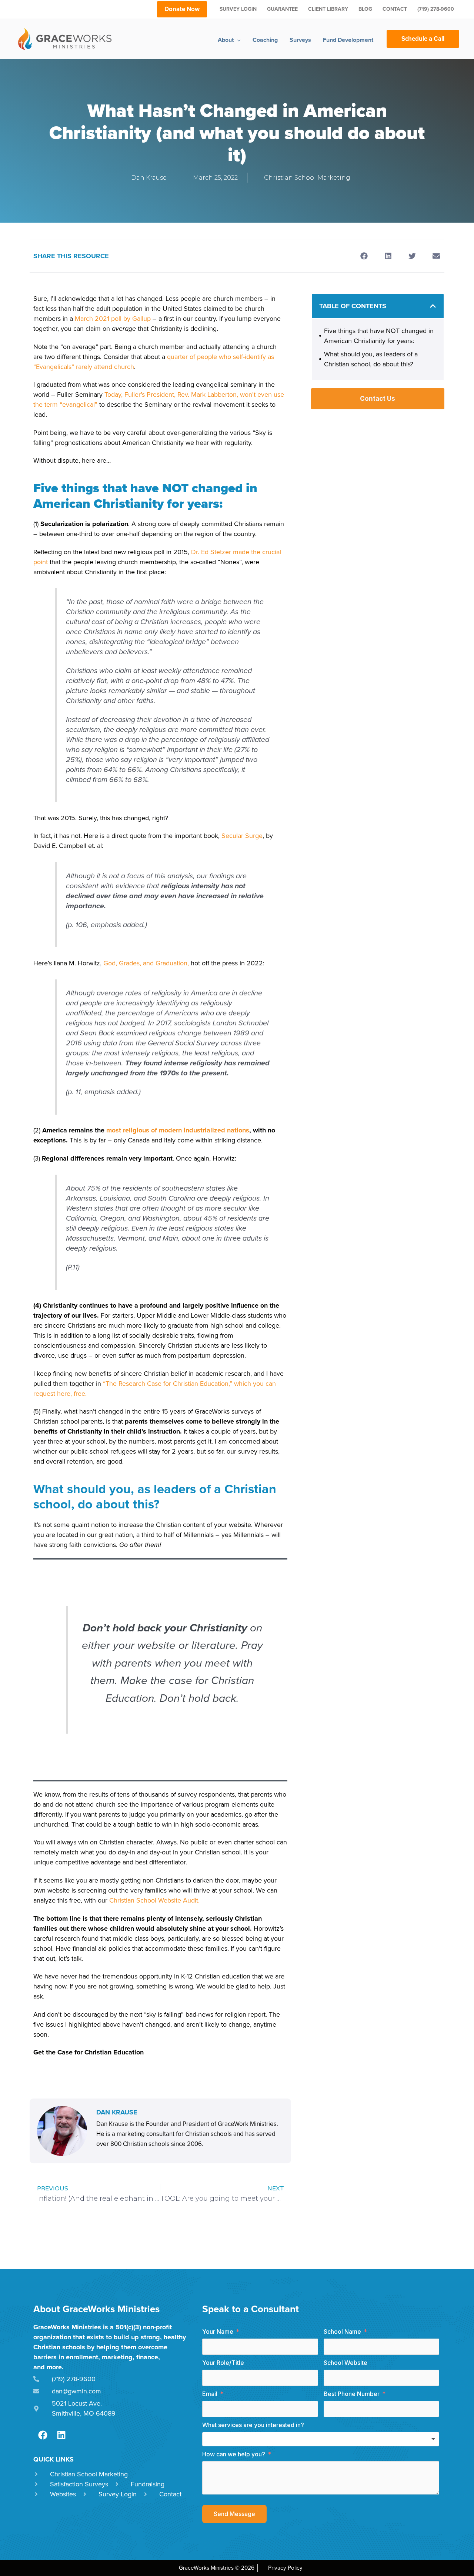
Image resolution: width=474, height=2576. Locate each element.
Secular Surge (241, 836)
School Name (342, 2332)
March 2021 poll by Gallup (112, 319)
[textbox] (321, 2439)
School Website (346, 2363)
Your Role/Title (223, 2363)
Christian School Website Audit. (154, 1900)
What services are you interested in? (253, 2425)
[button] (364, 256)
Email (210, 2394)
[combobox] (321, 2439)
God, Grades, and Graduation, (145, 963)
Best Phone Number (352, 2394)
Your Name (218, 2332)
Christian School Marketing (307, 178)
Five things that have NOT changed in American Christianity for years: (379, 336)
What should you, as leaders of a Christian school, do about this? (371, 359)
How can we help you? (234, 2454)
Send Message (234, 2514)
